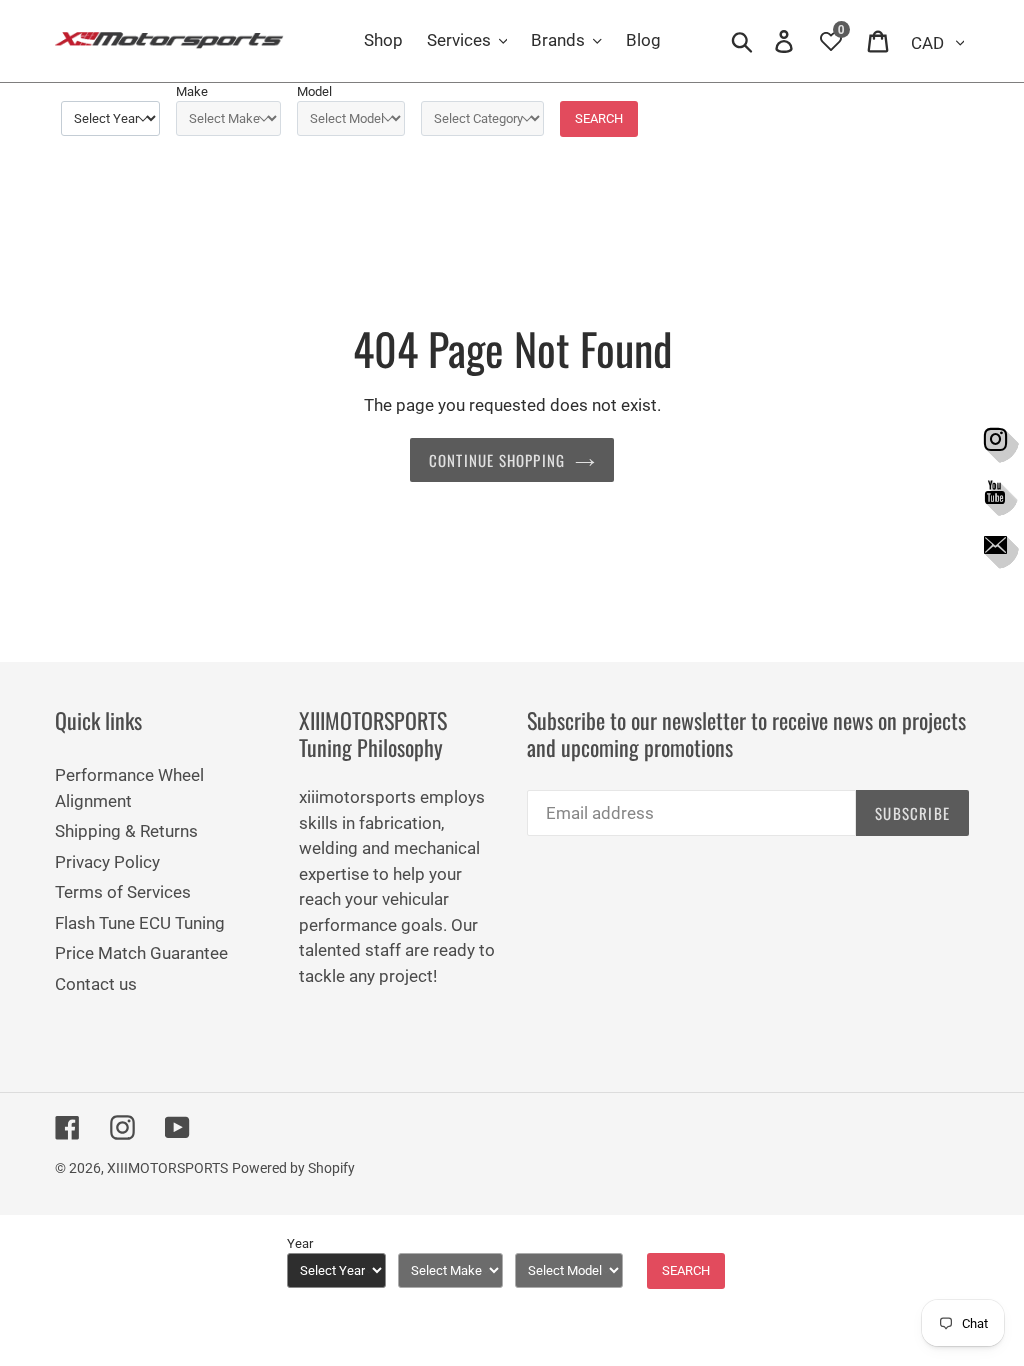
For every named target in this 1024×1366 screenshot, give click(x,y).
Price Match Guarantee (141, 953)
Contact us (96, 984)
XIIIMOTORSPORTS (167, 1168)
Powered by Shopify (293, 1168)
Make (192, 91)
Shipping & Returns (126, 831)
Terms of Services (123, 892)
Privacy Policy (107, 862)
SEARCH (599, 118)
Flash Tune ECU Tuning (140, 923)
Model (314, 91)
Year (300, 1243)
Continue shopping (497, 460)
